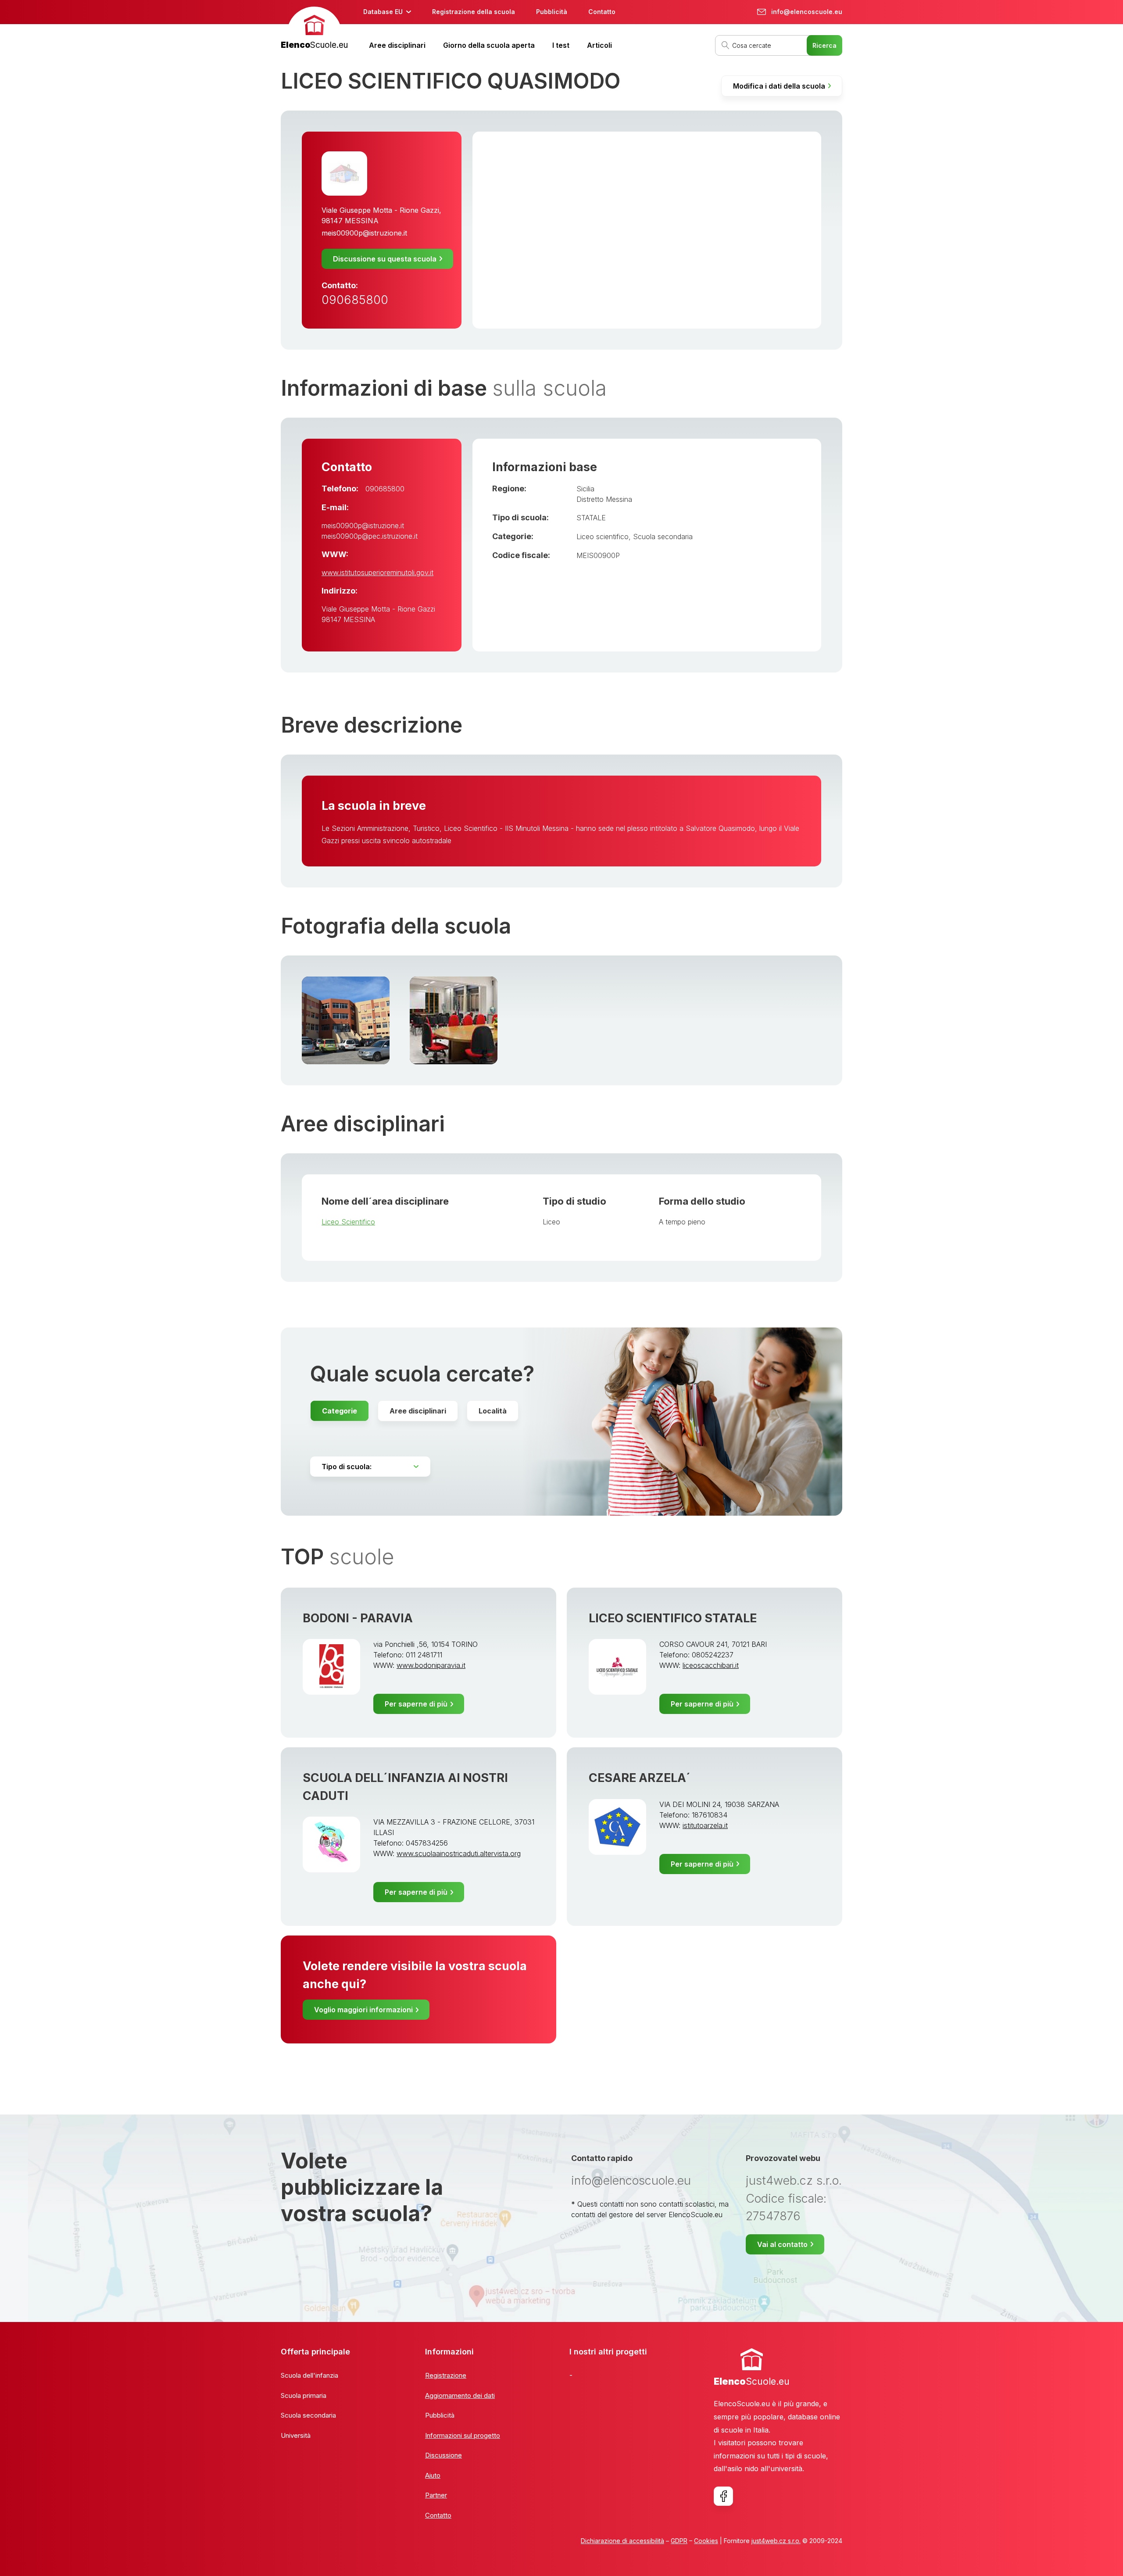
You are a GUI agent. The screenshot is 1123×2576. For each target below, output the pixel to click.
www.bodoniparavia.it (431, 1665)
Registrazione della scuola (474, 12)
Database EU (383, 12)
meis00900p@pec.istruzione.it (370, 536)
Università (296, 2435)
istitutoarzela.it (705, 1825)
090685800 (355, 300)
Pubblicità (552, 12)
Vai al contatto (782, 2244)
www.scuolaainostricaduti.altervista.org (459, 1853)
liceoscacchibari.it (711, 1665)
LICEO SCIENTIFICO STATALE (673, 1618)
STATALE (591, 518)
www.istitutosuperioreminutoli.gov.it (377, 572)
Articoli (599, 45)
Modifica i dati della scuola (779, 86)
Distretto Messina (604, 499)
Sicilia (585, 489)
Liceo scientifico (603, 537)
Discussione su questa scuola (385, 259)
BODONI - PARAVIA (358, 1618)
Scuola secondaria (663, 537)
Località (493, 1411)
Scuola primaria (304, 2395)
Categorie (340, 1411)
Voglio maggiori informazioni (363, 2010)
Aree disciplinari (397, 45)
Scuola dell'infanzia (309, 2375)
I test (561, 45)
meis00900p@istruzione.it (364, 233)
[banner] (314, 29)
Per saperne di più (416, 1704)
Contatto (602, 12)
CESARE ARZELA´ (640, 1778)
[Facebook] (723, 2496)
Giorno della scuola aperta (489, 45)
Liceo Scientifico (348, 1222)
